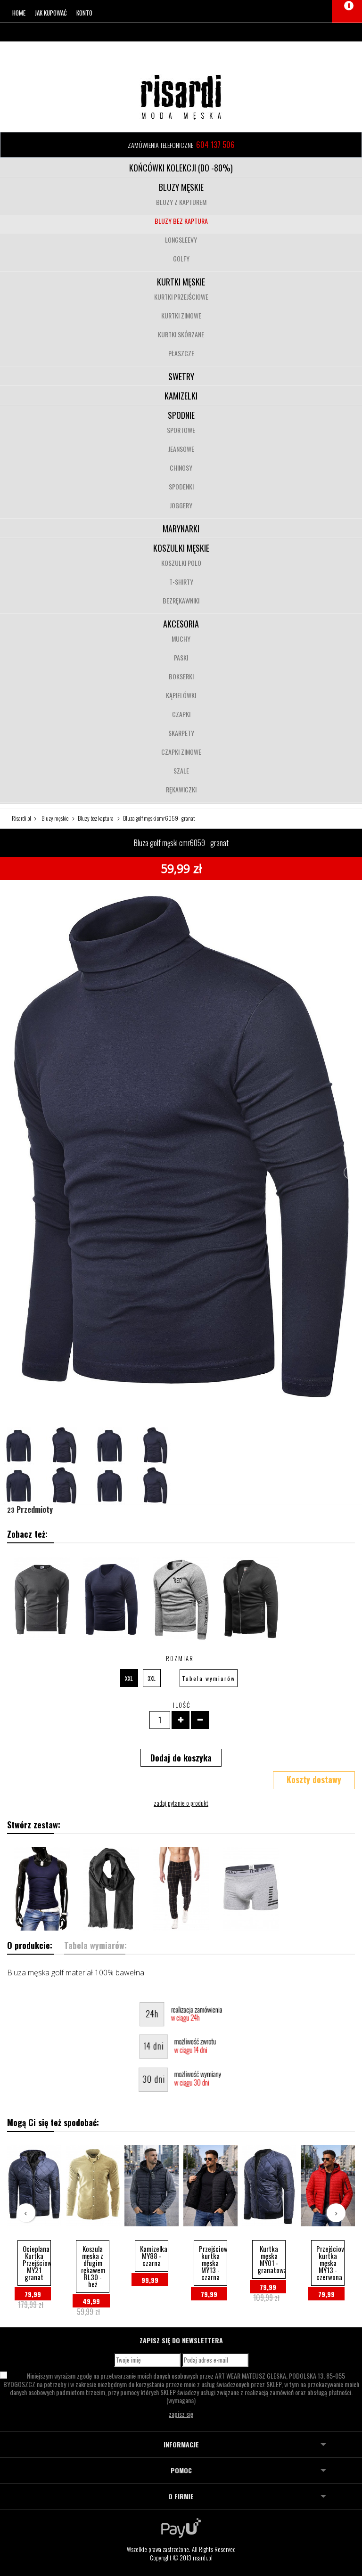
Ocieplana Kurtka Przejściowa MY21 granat (37, 2263)
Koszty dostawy (314, 1779)
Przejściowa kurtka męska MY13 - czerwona (330, 2263)
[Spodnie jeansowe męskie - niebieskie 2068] (181, 1889)
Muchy (181, 639)
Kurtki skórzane (181, 334)
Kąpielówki (181, 695)
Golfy (181, 258)
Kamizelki (181, 396)
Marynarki (181, 529)
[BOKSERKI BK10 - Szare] (251, 1889)
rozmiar (181, 1658)
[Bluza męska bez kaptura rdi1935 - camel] (251, 1598)
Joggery (181, 505)
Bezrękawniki (181, 600)
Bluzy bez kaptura (181, 221)
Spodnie (181, 415)
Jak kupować (51, 13)
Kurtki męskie (181, 282)
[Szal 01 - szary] (112, 1889)
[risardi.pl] (181, 97)
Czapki (181, 714)
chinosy (181, 468)
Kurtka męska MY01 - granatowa (271, 2259)
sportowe (181, 430)
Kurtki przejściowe (181, 297)
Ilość (182, 1705)
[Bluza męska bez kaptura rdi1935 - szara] (181, 1598)
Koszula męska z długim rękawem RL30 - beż (93, 2266)
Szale (181, 770)
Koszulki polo (181, 563)
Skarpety (181, 733)
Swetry (181, 376)
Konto (84, 13)
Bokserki (181, 676)
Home (19, 13)
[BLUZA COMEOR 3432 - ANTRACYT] (42, 1598)
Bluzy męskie (181, 187)
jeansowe (181, 449)
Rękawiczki (181, 789)
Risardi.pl (21, 818)
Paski (181, 657)
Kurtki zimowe (181, 315)
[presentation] (26, 2213)
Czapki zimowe (181, 752)
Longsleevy (181, 240)
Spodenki (181, 486)
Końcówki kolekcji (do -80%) (181, 168)
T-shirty (181, 582)
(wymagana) (181, 2388)
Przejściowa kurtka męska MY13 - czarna (213, 2263)
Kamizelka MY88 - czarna (154, 2256)
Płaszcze (181, 353)
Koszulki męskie (181, 548)
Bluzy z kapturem (181, 202)
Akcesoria (181, 624)
